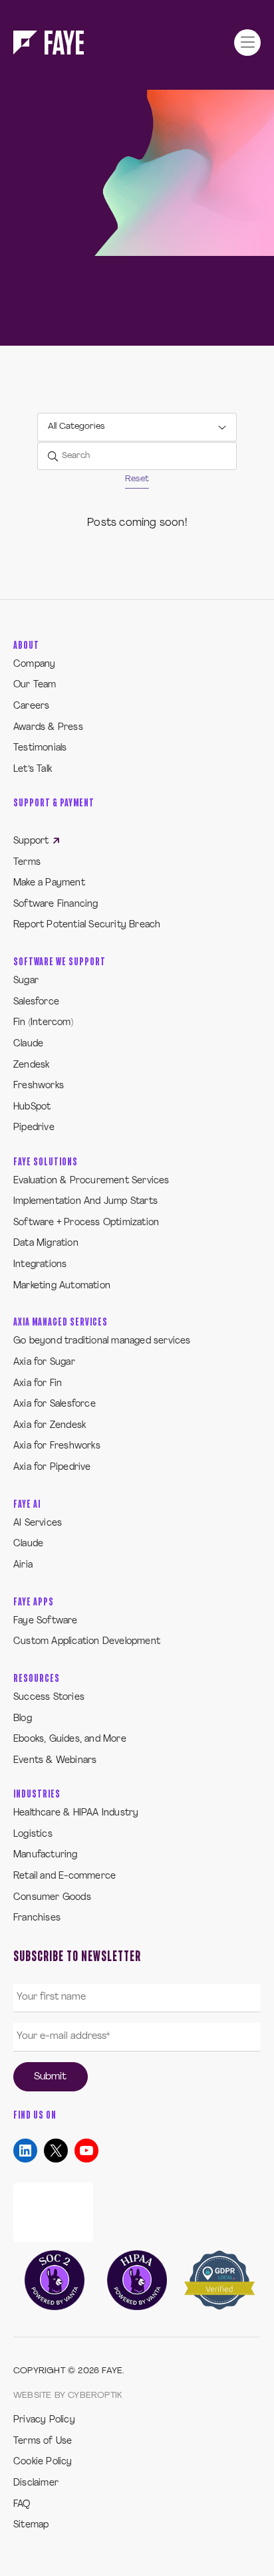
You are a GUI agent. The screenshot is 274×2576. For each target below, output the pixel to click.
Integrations (40, 1265)
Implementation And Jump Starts (85, 1202)
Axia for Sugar (44, 1362)
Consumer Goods (52, 1898)
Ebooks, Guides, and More (70, 1739)
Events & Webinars (55, 1761)
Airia (23, 1565)
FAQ (22, 2505)
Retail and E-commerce (65, 1876)
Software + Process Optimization (86, 1223)
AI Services (38, 1523)
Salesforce (36, 1002)
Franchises (37, 1918)
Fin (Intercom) (43, 1023)
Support (33, 841)
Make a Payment (49, 883)
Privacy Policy (44, 2420)
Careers (31, 706)
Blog (23, 1719)
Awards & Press (48, 728)
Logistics (33, 1834)
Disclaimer (36, 2483)
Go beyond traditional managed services (102, 1341)
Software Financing (56, 904)
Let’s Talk (33, 769)
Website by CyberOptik (68, 2396)
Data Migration (46, 1243)
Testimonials (40, 748)
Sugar (26, 981)
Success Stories (49, 1698)
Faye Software (46, 1621)
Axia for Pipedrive (52, 1467)
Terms (27, 863)
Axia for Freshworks (57, 1446)
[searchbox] (137, 456)
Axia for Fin (38, 1384)
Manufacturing (46, 1855)
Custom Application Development (87, 1642)
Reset (137, 479)
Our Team (35, 685)
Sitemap (31, 2525)
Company (34, 664)
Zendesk (31, 1065)
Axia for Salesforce (55, 1404)
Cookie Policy (43, 2462)
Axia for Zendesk (50, 1426)
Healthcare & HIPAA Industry (76, 1813)
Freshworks (39, 1086)
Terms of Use (43, 2441)
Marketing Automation (62, 1286)
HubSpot (32, 1107)
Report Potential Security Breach (87, 925)
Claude (28, 1044)
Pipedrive (34, 1128)
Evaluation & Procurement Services (91, 1181)
